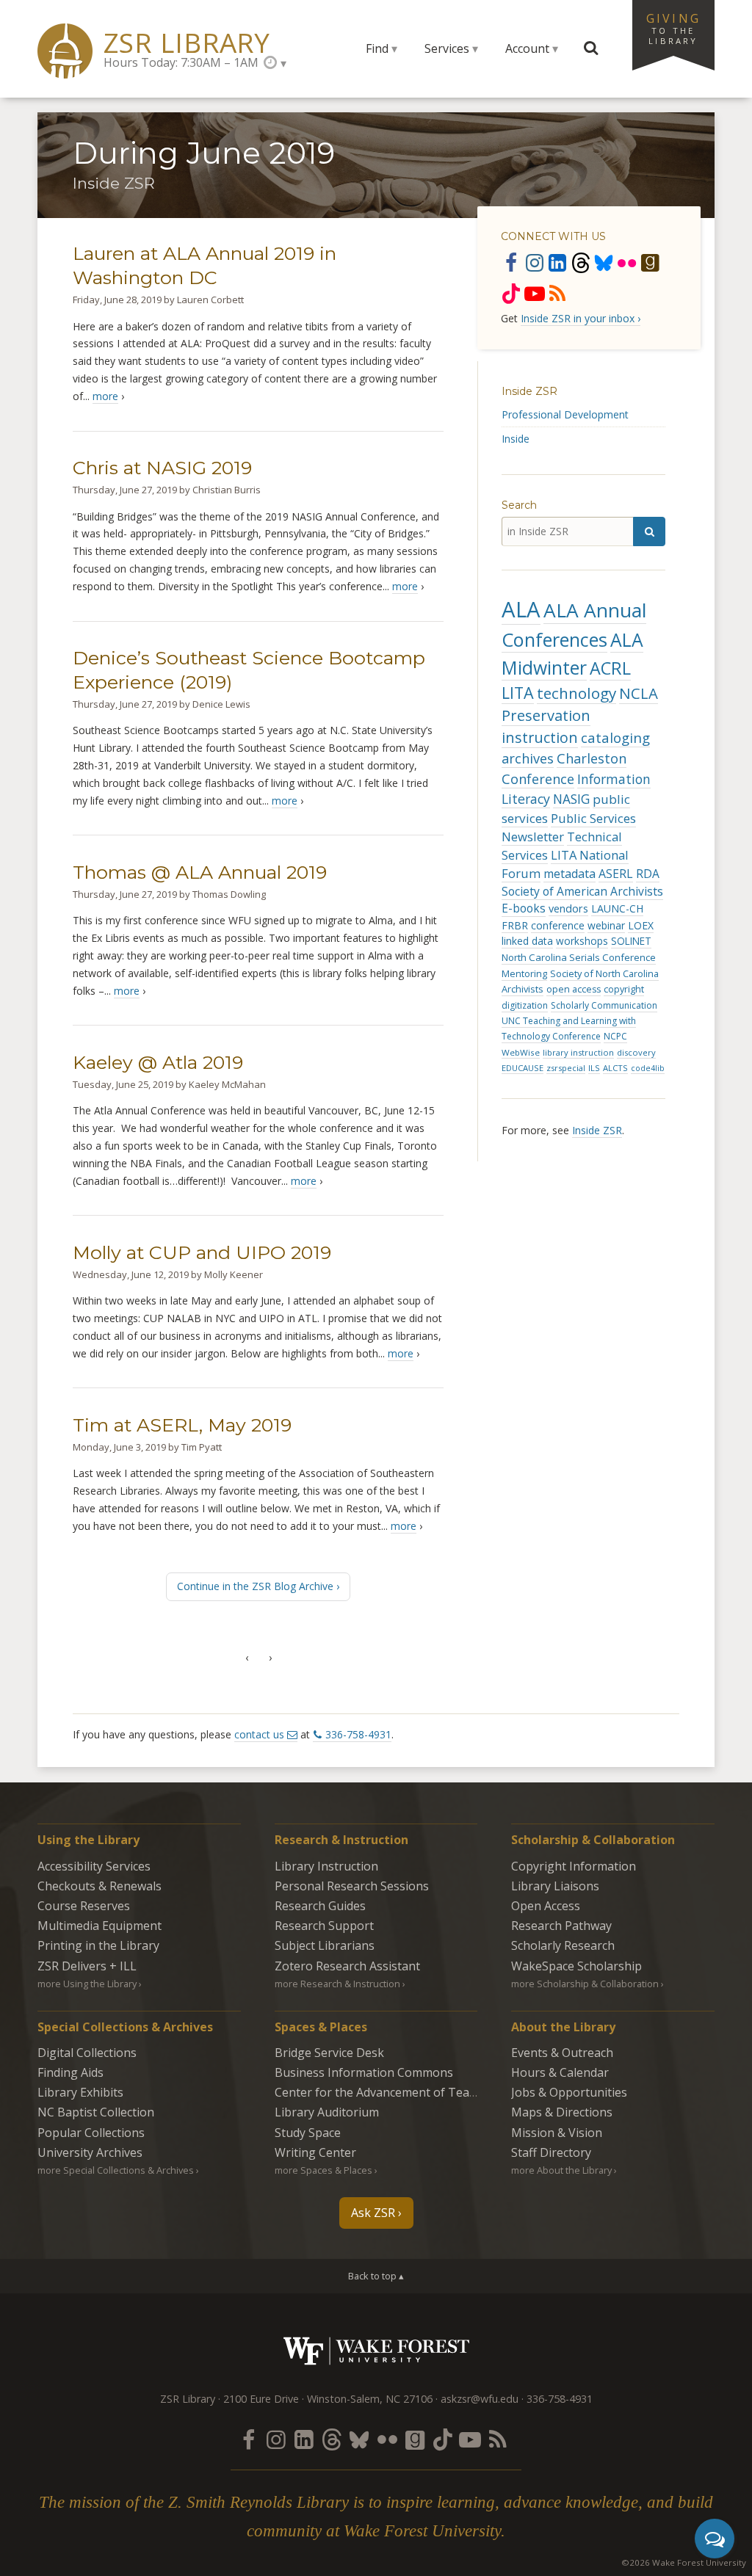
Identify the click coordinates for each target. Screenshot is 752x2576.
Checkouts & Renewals (100, 1886)
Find (377, 48)
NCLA (639, 693)
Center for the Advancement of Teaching (387, 2092)
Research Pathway (561, 1926)
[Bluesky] (604, 262)
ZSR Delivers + (87, 1966)
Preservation (546, 715)
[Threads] (581, 262)
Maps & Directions (562, 2112)
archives (528, 758)
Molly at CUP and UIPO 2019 (202, 1252)
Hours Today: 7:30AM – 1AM (181, 62)
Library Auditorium (327, 2112)
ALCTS (615, 1068)
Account (527, 48)
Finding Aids (70, 2072)
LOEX (641, 925)
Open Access (546, 1906)
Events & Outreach (562, 2053)
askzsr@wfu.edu (480, 2399)
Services (447, 48)
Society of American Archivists (582, 891)
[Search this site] (591, 48)
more (105, 396)
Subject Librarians (325, 1945)
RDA (648, 874)
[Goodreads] (650, 262)
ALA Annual (595, 610)
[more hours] (275, 63)
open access (574, 989)
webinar (606, 925)
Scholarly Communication (604, 1005)
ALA (521, 609)
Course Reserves (84, 1906)
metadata (570, 874)
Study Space (308, 2133)
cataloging (615, 737)
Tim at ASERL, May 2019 (182, 1425)
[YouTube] (535, 293)
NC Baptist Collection (96, 2112)
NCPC (615, 1036)
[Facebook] (511, 262)
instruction (540, 737)
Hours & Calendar (560, 2072)
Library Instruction (326, 1866)
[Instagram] (535, 262)
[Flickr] (627, 262)
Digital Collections (87, 2053)
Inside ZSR (529, 391)
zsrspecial (566, 1068)
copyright (624, 989)
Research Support (324, 1926)
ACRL (610, 668)
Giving (673, 28)
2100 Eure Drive (261, 2399)
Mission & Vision (557, 2133)
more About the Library (561, 2170)
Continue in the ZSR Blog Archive (255, 1586)
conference (558, 925)
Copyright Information (574, 1866)
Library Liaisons (555, 1886)
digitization (525, 1005)
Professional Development (565, 414)
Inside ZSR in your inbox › (581, 318)
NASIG (571, 799)
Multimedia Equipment (100, 1926)
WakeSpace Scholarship (576, 1966)
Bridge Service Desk (329, 2053)
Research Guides (320, 1906)
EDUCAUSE (523, 1068)
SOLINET (631, 941)
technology (576, 693)
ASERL (616, 874)
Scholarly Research (563, 1945)
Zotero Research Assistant (347, 1966)
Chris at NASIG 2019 (162, 468)
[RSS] (557, 293)
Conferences (554, 639)
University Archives (90, 2152)
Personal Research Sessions (352, 1886)
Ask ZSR (373, 2213)
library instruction (578, 1052)
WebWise (521, 1052)
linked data (527, 941)
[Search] (649, 531)
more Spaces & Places (323, 2170)
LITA (518, 693)
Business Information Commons (364, 2072)
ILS (594, 1068)
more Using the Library (87, 1984)
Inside (516, 439)
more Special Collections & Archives (116, 2170)
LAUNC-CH (617, 908)
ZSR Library (187, 43)
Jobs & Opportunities (569, 2092)
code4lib (648, 1068)
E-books (524, 908)
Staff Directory (551, 2152)
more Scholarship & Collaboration (585, 1984)
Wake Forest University (376, 2351)
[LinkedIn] (557, 262)
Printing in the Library (98, 1945)
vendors (568, 908)
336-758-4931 (358, 1734)
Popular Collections (91, 2133)
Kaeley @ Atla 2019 (158, 1062)
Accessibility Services (94, 1866)
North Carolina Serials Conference (579, 957)
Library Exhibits (80, 2092)
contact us (259, 1734)
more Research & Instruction (337, 1984)
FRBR (515, 925)
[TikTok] (511, 293)
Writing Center (315, 2152)
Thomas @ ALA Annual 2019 (200, 872)
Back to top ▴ (376, 2276)
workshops (582, 941)
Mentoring (524, 973)
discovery (636, 1052)
